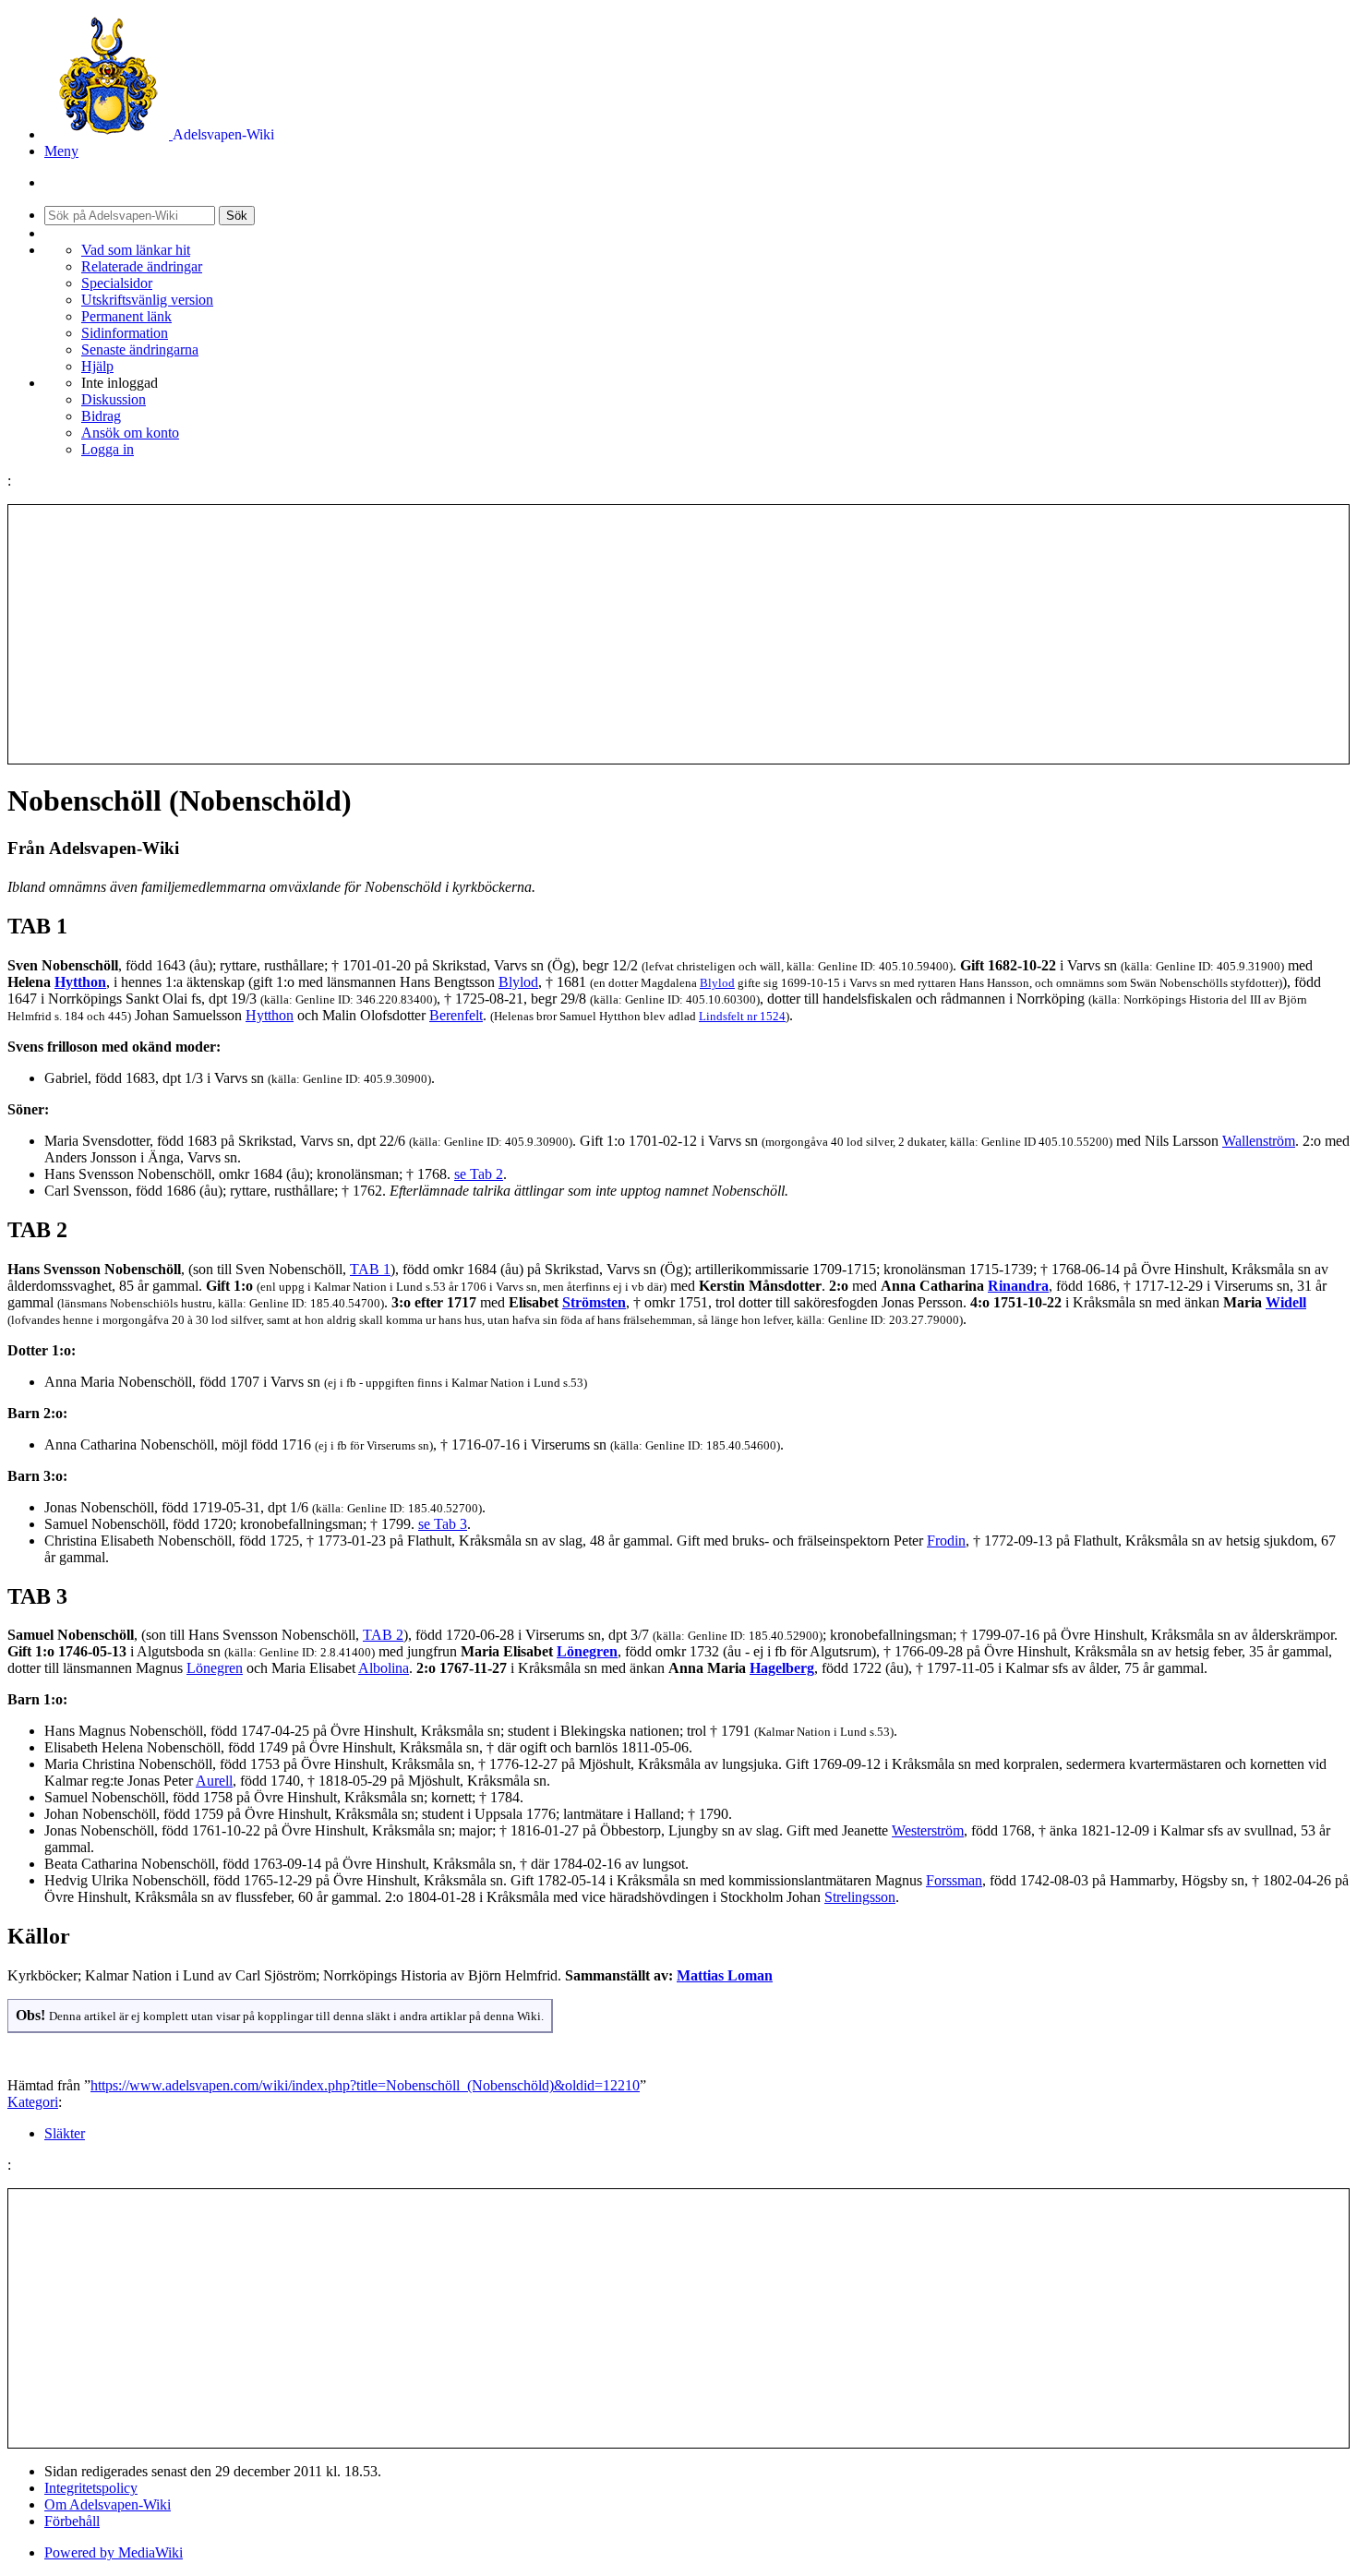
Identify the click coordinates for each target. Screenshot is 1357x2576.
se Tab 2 (479, 1174)
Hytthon (80, 982)
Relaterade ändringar (142, 266)
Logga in (108, 449)
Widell (1286, 1302)
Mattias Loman (725, 1975)
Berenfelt (456, 1015)
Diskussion (114, 399)
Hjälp (97, 366)
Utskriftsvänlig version (147, 300)
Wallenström (1259, 1141)
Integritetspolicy (91, 2488)
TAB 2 (383, 1635)
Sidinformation (125, 333)
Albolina (384, 1668)
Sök (237, 216)
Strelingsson (860, 1897)
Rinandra (1018, 1286)
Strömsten (594, 1302)
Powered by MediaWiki (114, 2552)
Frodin (946, 1541)
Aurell (214, 1781)
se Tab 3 (443, 1524)
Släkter (65, 2133)
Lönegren (587, 1651)
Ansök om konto (130, 433)
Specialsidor (117, 283)
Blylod (518, 982)
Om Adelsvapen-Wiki (108, 2504)
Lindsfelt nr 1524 (742, 1016)
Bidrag (101, 416)
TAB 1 (370, 1269)
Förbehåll (72, 2521)
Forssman (954, 1880)
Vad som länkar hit (136, 250)
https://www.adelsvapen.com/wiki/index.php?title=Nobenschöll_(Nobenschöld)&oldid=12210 (365, 2085)
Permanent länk (126, 316)
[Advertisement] (678, 634)
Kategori (33, 2102)
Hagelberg (782, 1668)
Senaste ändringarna (140, 349)
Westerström (928, 1830)
